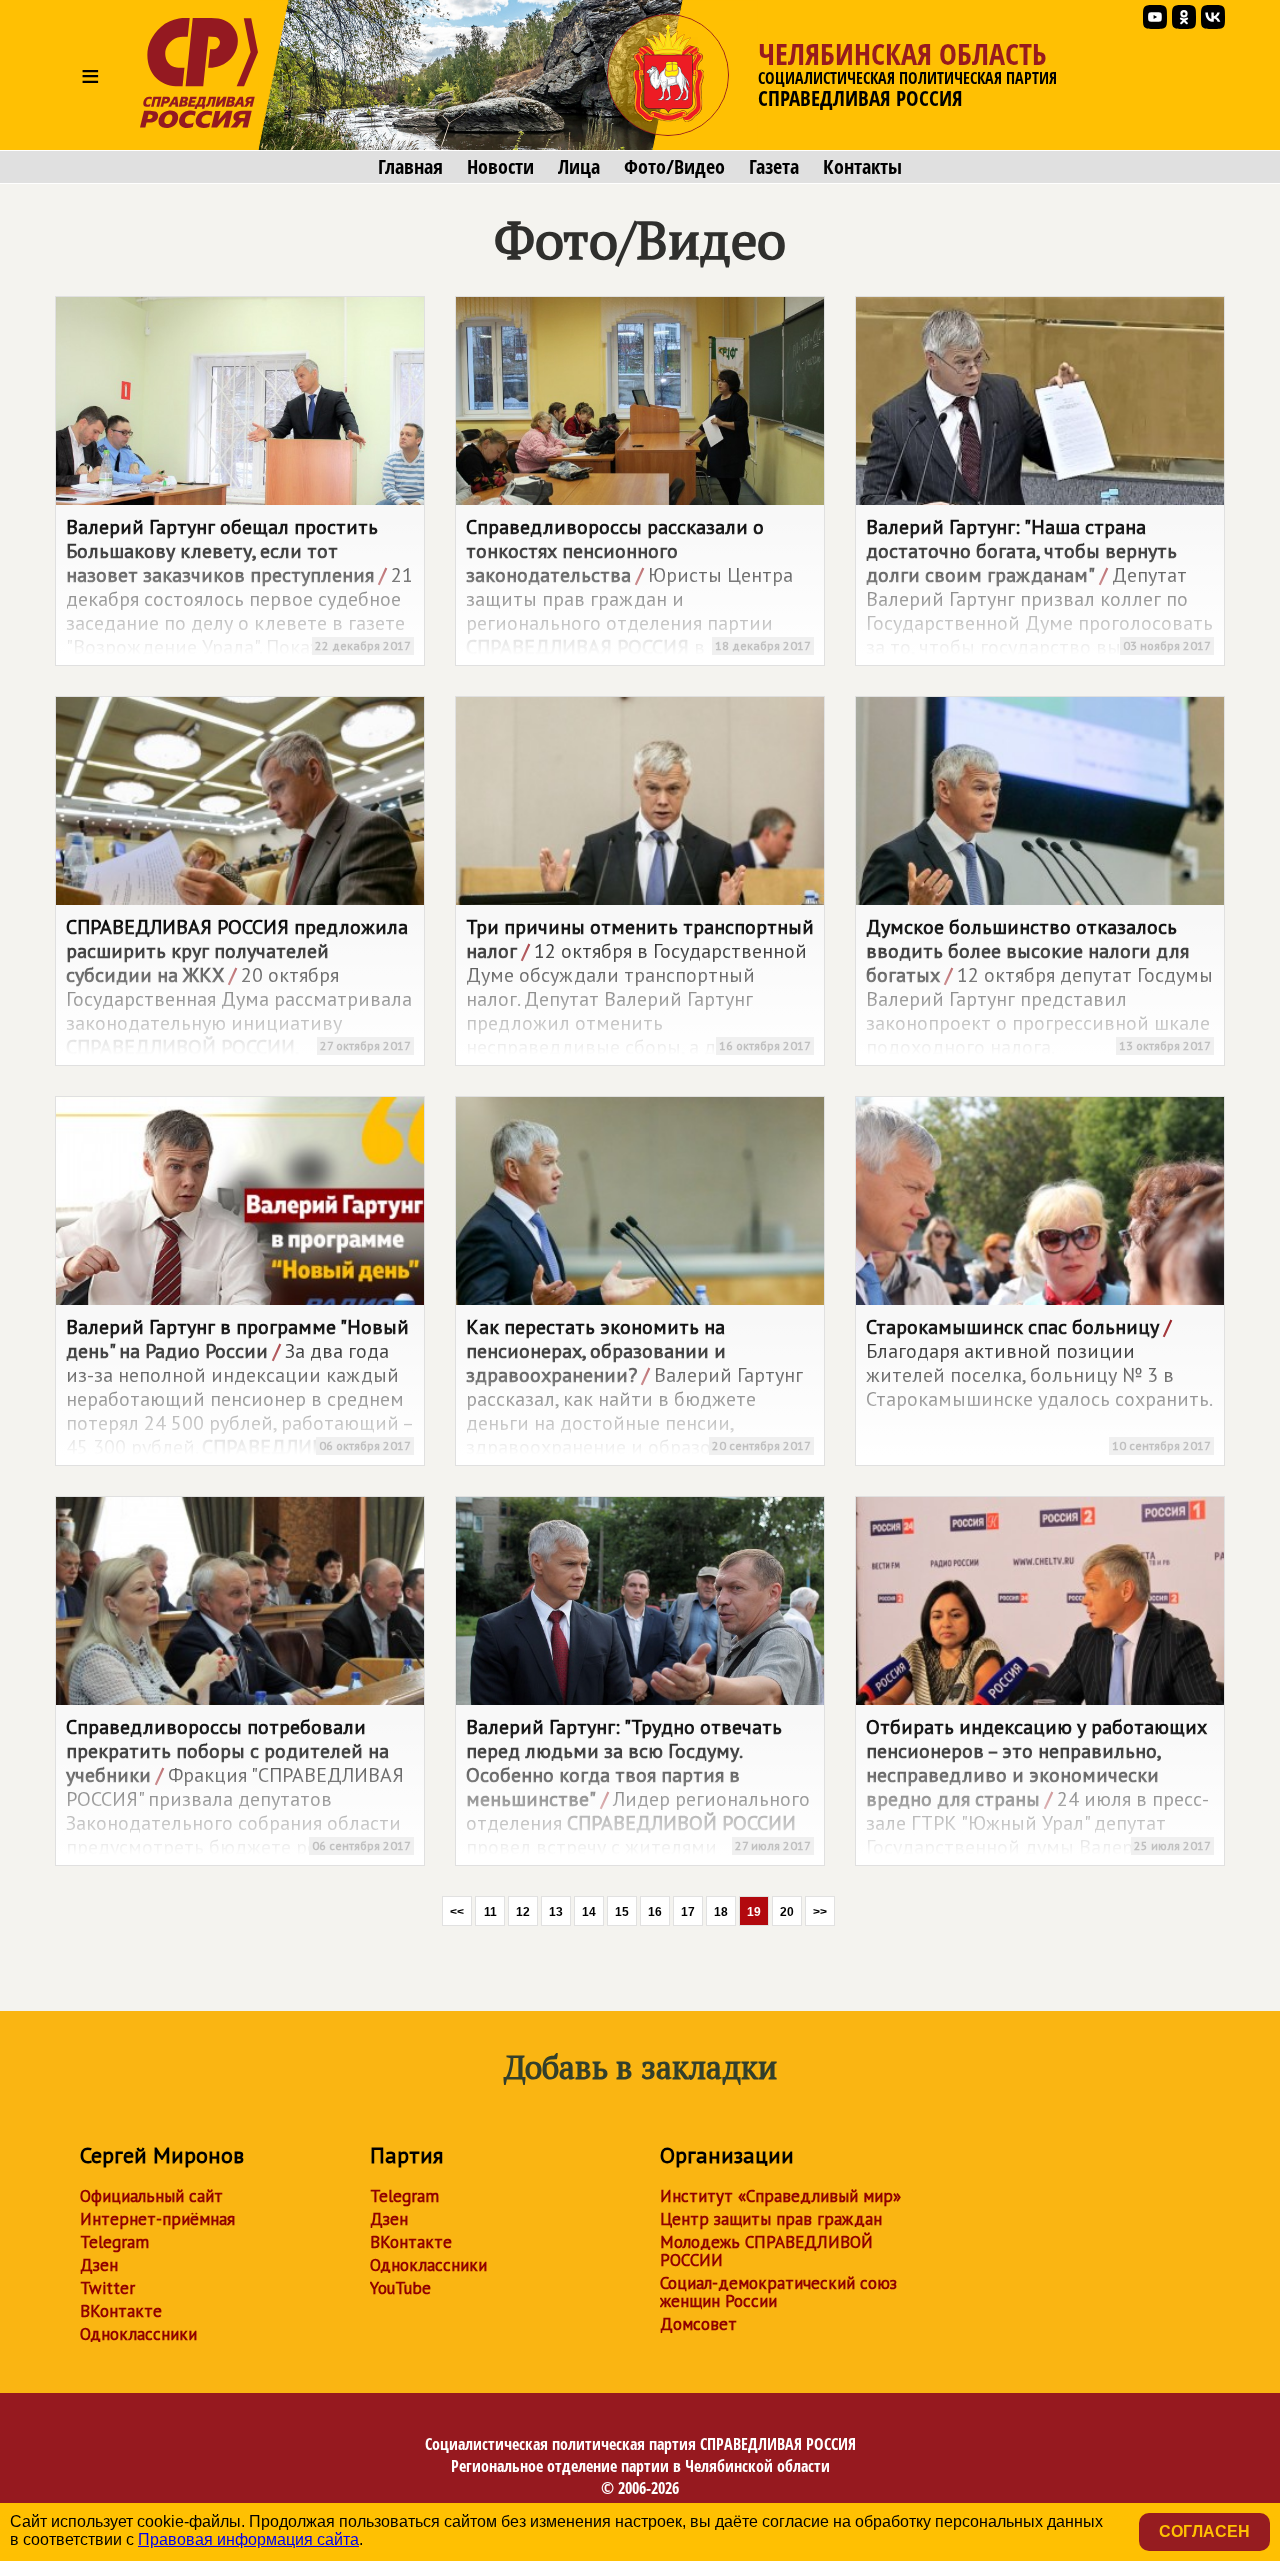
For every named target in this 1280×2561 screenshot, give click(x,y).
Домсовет (698, 2324)
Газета (774, 167)
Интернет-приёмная (157, 2219)
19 (754, 1912)
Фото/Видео (674, 167)
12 (523, 1912)
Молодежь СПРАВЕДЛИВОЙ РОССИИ (766, 2251)
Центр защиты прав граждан (771, 2219)
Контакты (862, 167)
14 (589, 1912)
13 (556, 1912)
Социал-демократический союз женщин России (778, 2292)
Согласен (1204, 2531)
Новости (500, 167)
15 (622, 1912)
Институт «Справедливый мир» (780, 2196)
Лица (579, 167)
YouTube (400, 2288)
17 (688, 1912)
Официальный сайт (151, 2196)
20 (787, 1912)
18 (721, 1912)
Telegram (114, 2242)
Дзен (99, 2265)
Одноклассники (138, 2334)
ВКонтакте (121, 2311)
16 (655, 1912)
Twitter (107, 2288)
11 (490, 1912)
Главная (410, 167)
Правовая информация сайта (248, 2539)
